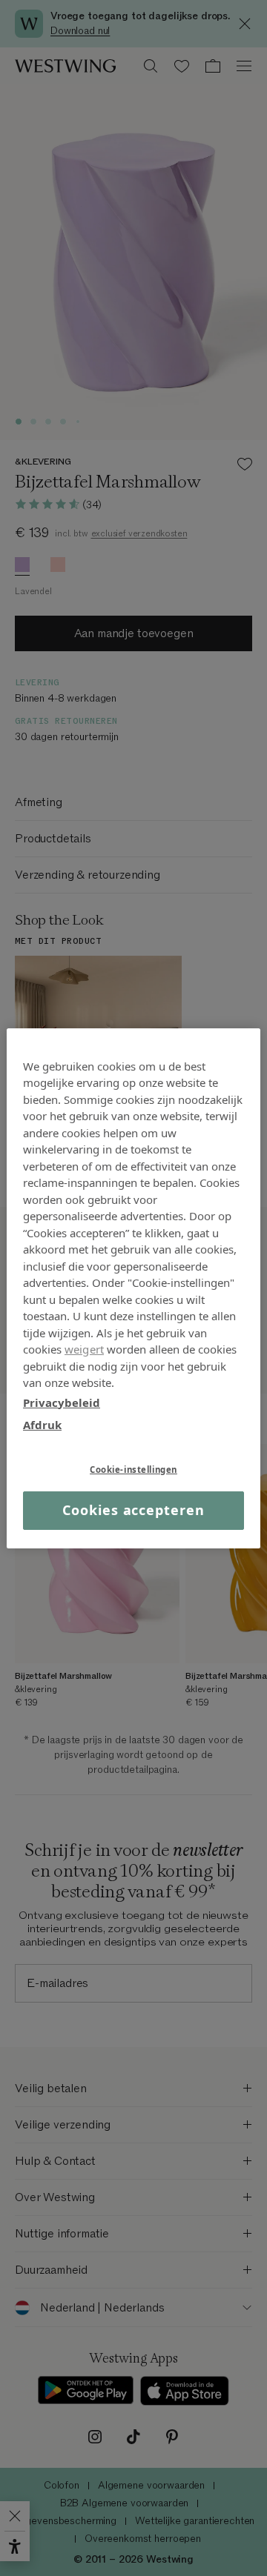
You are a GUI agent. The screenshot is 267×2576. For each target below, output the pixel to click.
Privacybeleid (62, 1402)
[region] (133, 1288)
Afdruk (42, 1425)
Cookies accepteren (133, 1510)
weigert (84, 1349)
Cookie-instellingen (133, 1469)
